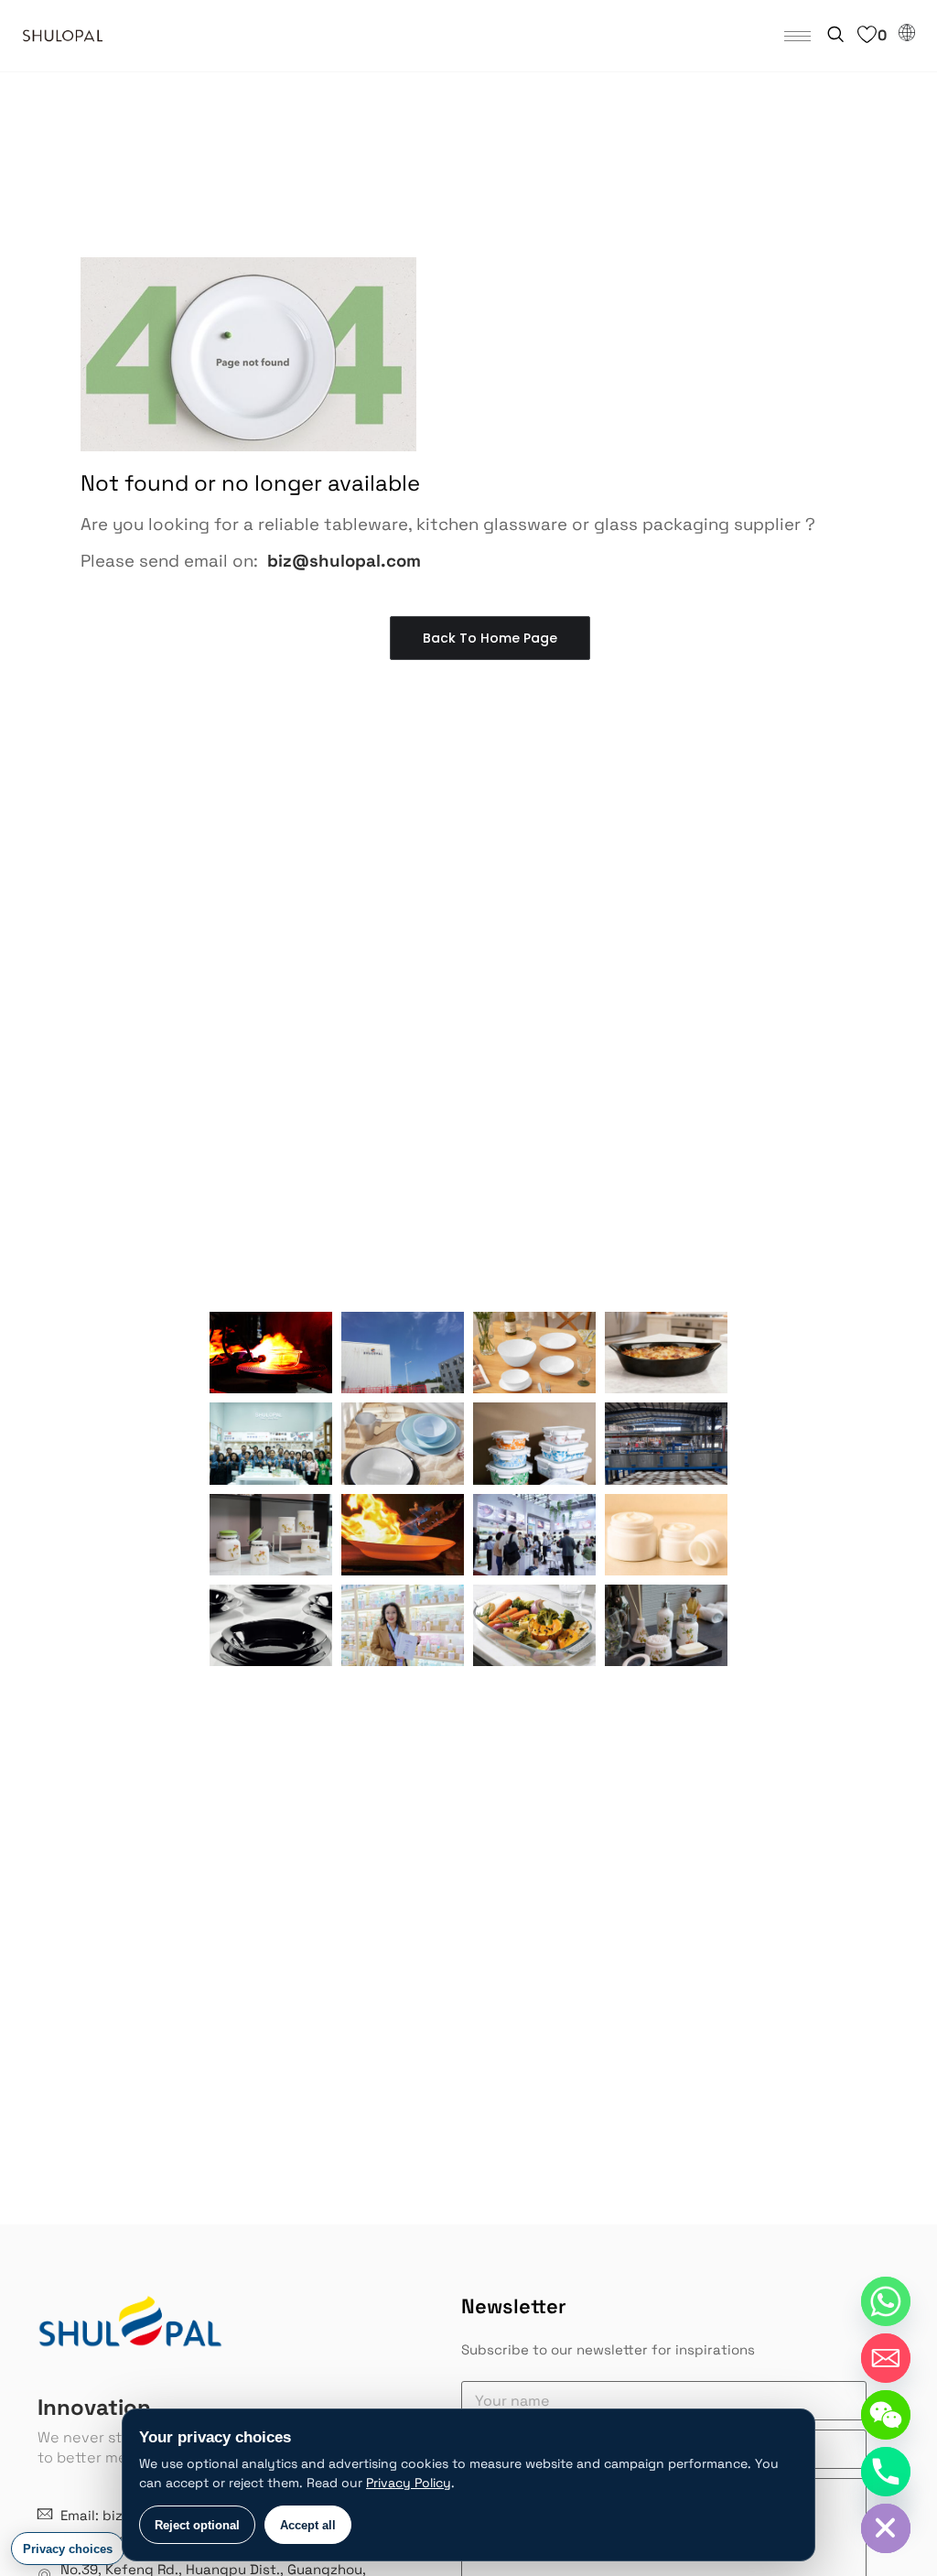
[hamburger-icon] (797, 36)
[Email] (886, 2358)
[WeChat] (886, 2415)
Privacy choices (68, 2549)
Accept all (308, 2525)
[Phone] (886, 2472)
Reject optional (197, 2525)
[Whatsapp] (886, 2301)
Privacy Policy (409, 2483)
